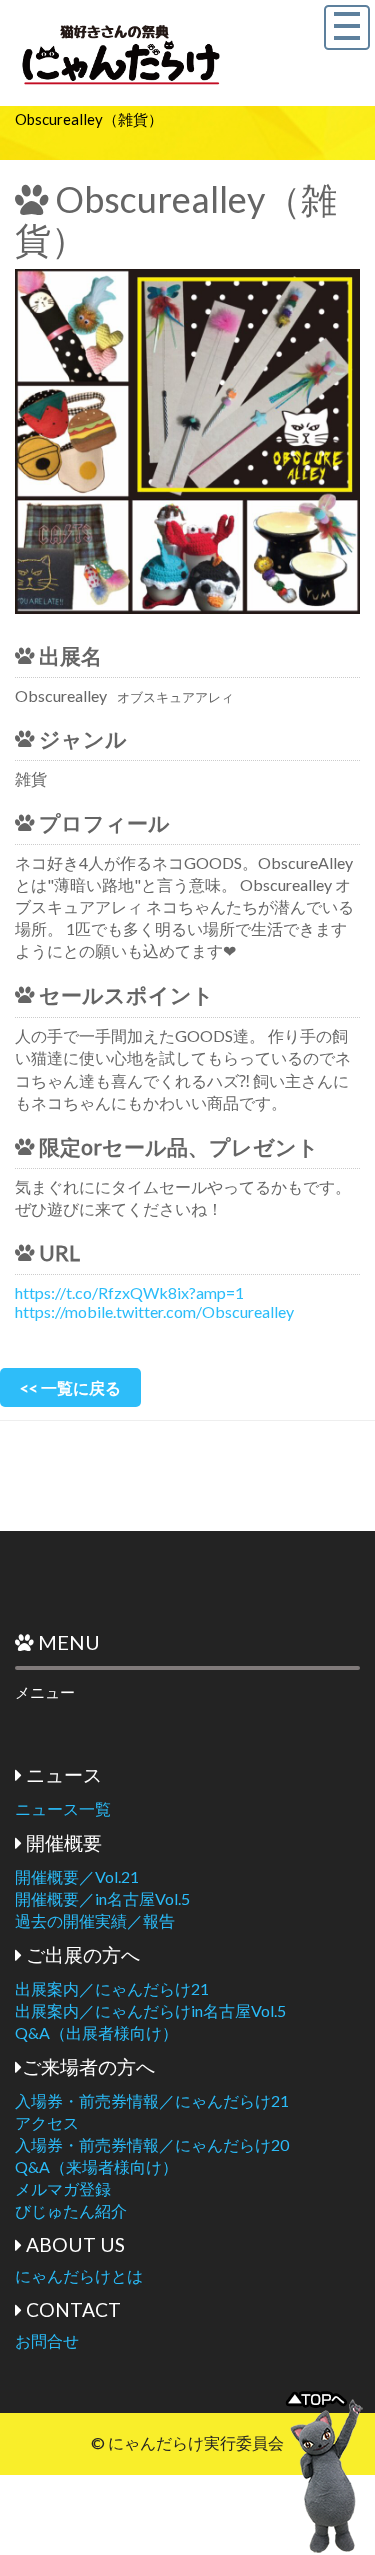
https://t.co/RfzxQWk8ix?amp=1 (129, 1292)
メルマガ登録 (63, 2188)
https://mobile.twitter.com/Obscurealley (154, 1311)
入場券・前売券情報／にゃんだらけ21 (152, 2100)
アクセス (47, 2122)
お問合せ (47, 2340)
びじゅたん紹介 (71, 2210)
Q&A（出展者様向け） (96, 2032)
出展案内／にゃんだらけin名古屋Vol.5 (150, 2010)
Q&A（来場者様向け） (96, 2166)
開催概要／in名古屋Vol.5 (102, 1898)
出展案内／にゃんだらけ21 (112, 1988)
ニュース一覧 (63, 1808)
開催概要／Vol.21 (77, 1876)
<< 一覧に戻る (70, 1387)
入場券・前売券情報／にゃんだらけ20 (152, 2144)
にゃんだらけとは (79, 2275)
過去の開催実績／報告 (95, 1920)
